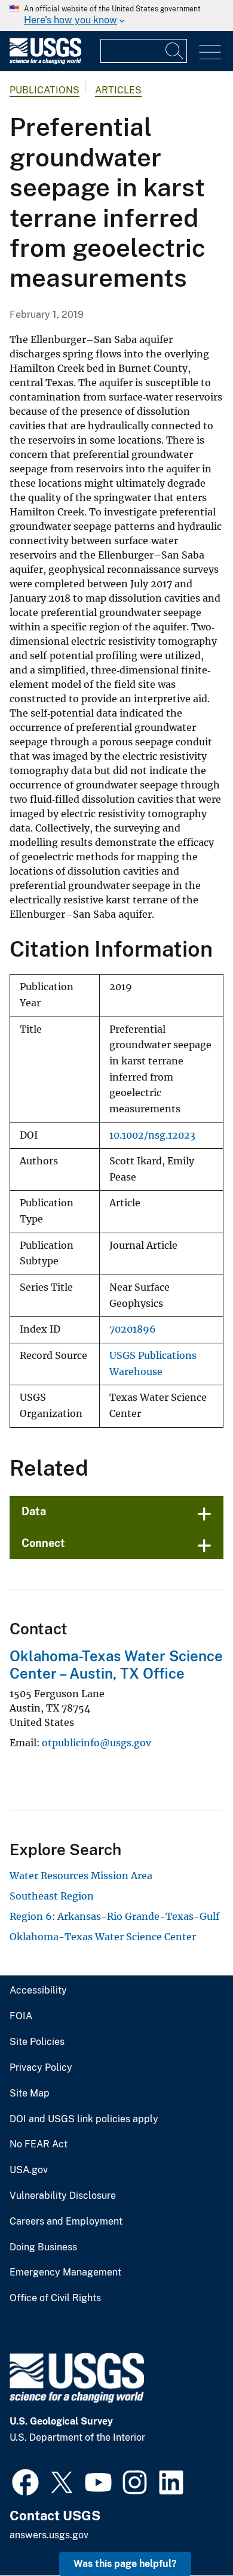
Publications (45, 90)
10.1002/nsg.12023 (152, 1135)
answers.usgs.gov (49, 2535)
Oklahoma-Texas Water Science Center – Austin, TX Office (116, 1665)
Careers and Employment (66, 2222)
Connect (43, 1543)
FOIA (21, 2016)
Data (34, 1511)
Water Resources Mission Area (81, 1876)
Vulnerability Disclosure (63, 2196)
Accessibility (38, 1991)
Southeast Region (52, 1896)
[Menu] (210, 52)
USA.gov (29, 2170)
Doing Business (43, 2247)
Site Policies (37, 2042)
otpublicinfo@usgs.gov (96, 1743)
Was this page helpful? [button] (125, 2564)
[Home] (45, 61)
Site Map (30, 2093)
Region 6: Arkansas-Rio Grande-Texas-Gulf (114, 1916)
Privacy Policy (41, 2068)
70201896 (133, 1329)
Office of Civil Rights (55, 2298)
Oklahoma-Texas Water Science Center (103, 1937)
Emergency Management (65, 2272)
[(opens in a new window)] (25, 2481)
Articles (118, 90)
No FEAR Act (39, 2144)
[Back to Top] (190, 2533)
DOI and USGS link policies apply (84, 2119)
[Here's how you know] (116, 16)
